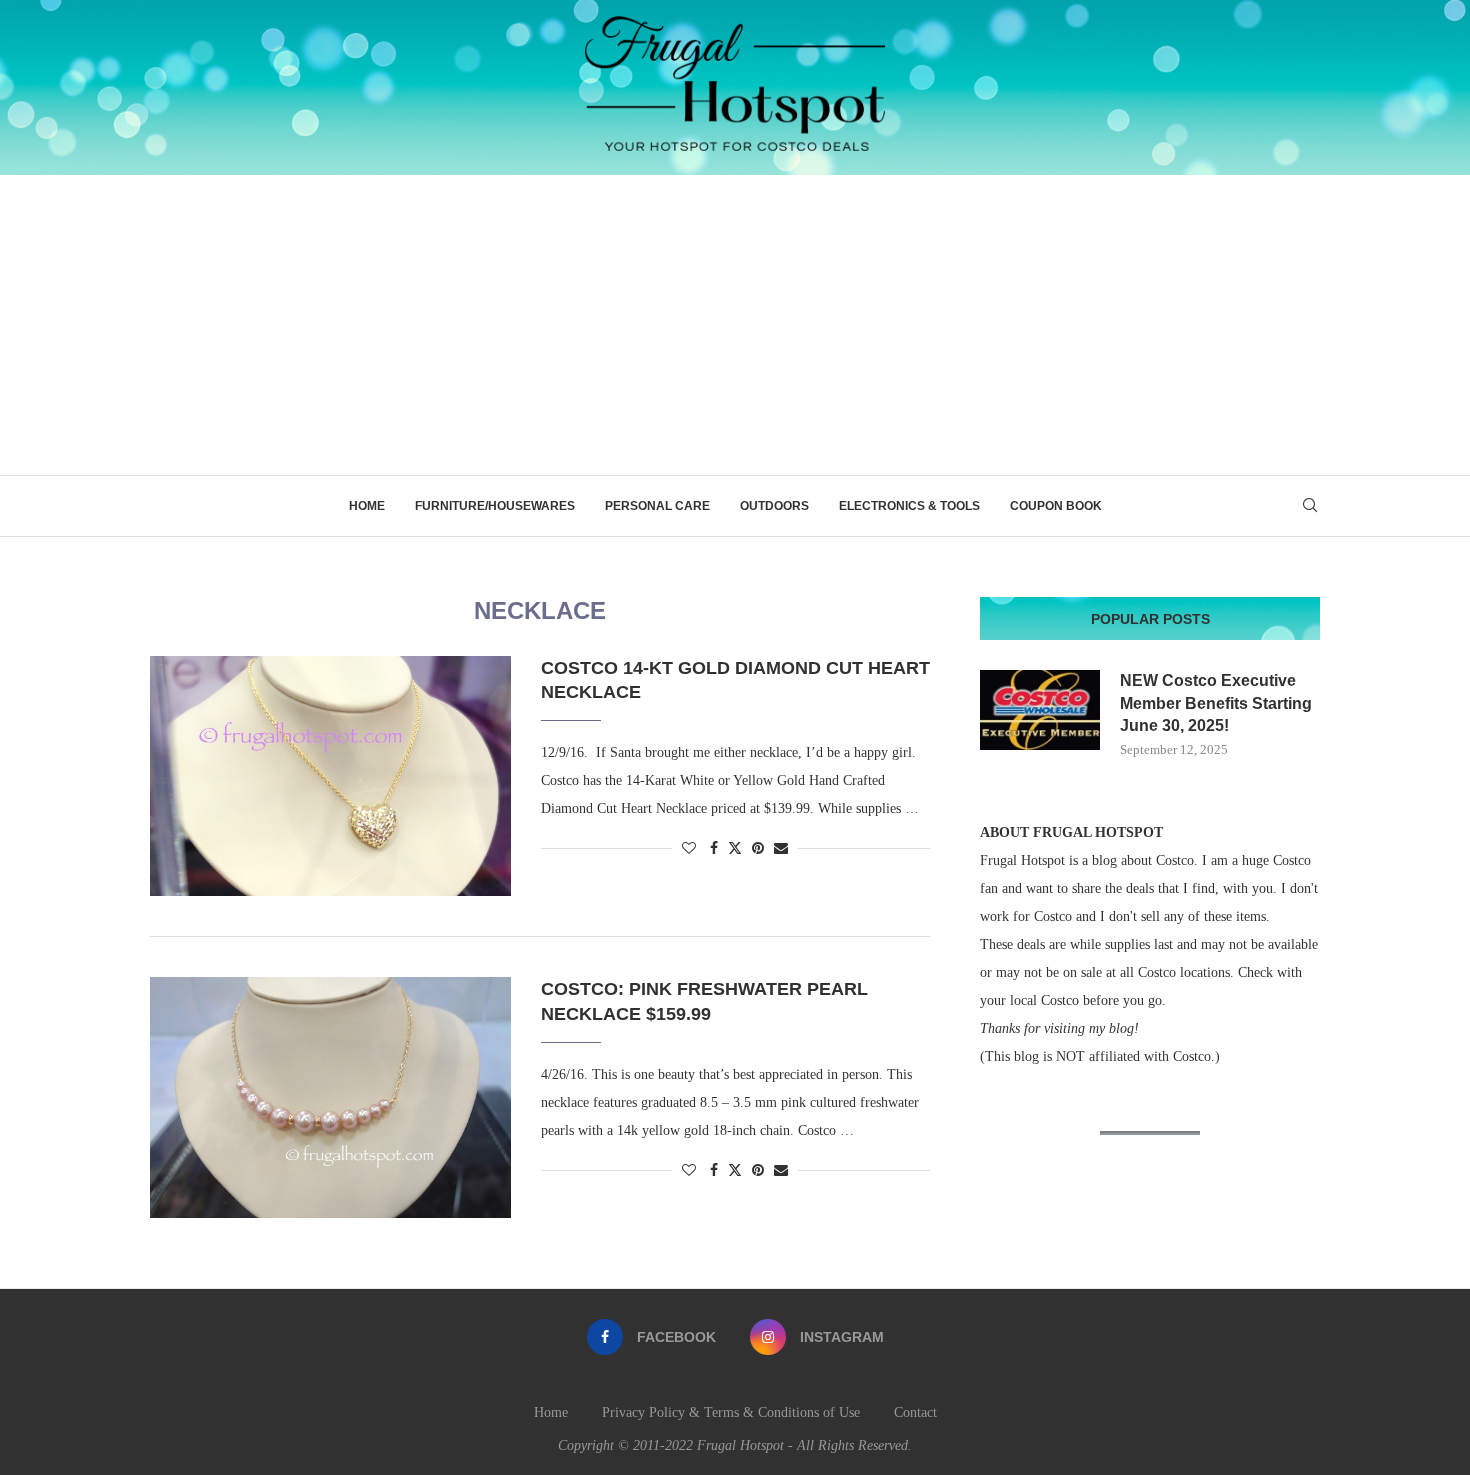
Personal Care (657, 506)
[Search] (1310, 506)
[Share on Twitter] (735, 848)
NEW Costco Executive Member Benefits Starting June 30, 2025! (1216, 703)
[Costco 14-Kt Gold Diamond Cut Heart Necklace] (330, 776)
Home (367, 506)
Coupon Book (1056, 506)
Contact (915, 1412)
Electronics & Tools (909, 506)
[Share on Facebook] (714, 849)
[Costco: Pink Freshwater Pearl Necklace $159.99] (330, 1097)
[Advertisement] (735, 325)
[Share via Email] (781, 849)
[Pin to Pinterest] (758, 849)
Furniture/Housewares (495, 506)
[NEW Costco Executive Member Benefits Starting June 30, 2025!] (1040, 710)
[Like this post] (689, 849)
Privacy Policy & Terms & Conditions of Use (731, 1412)
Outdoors (774, 506)
